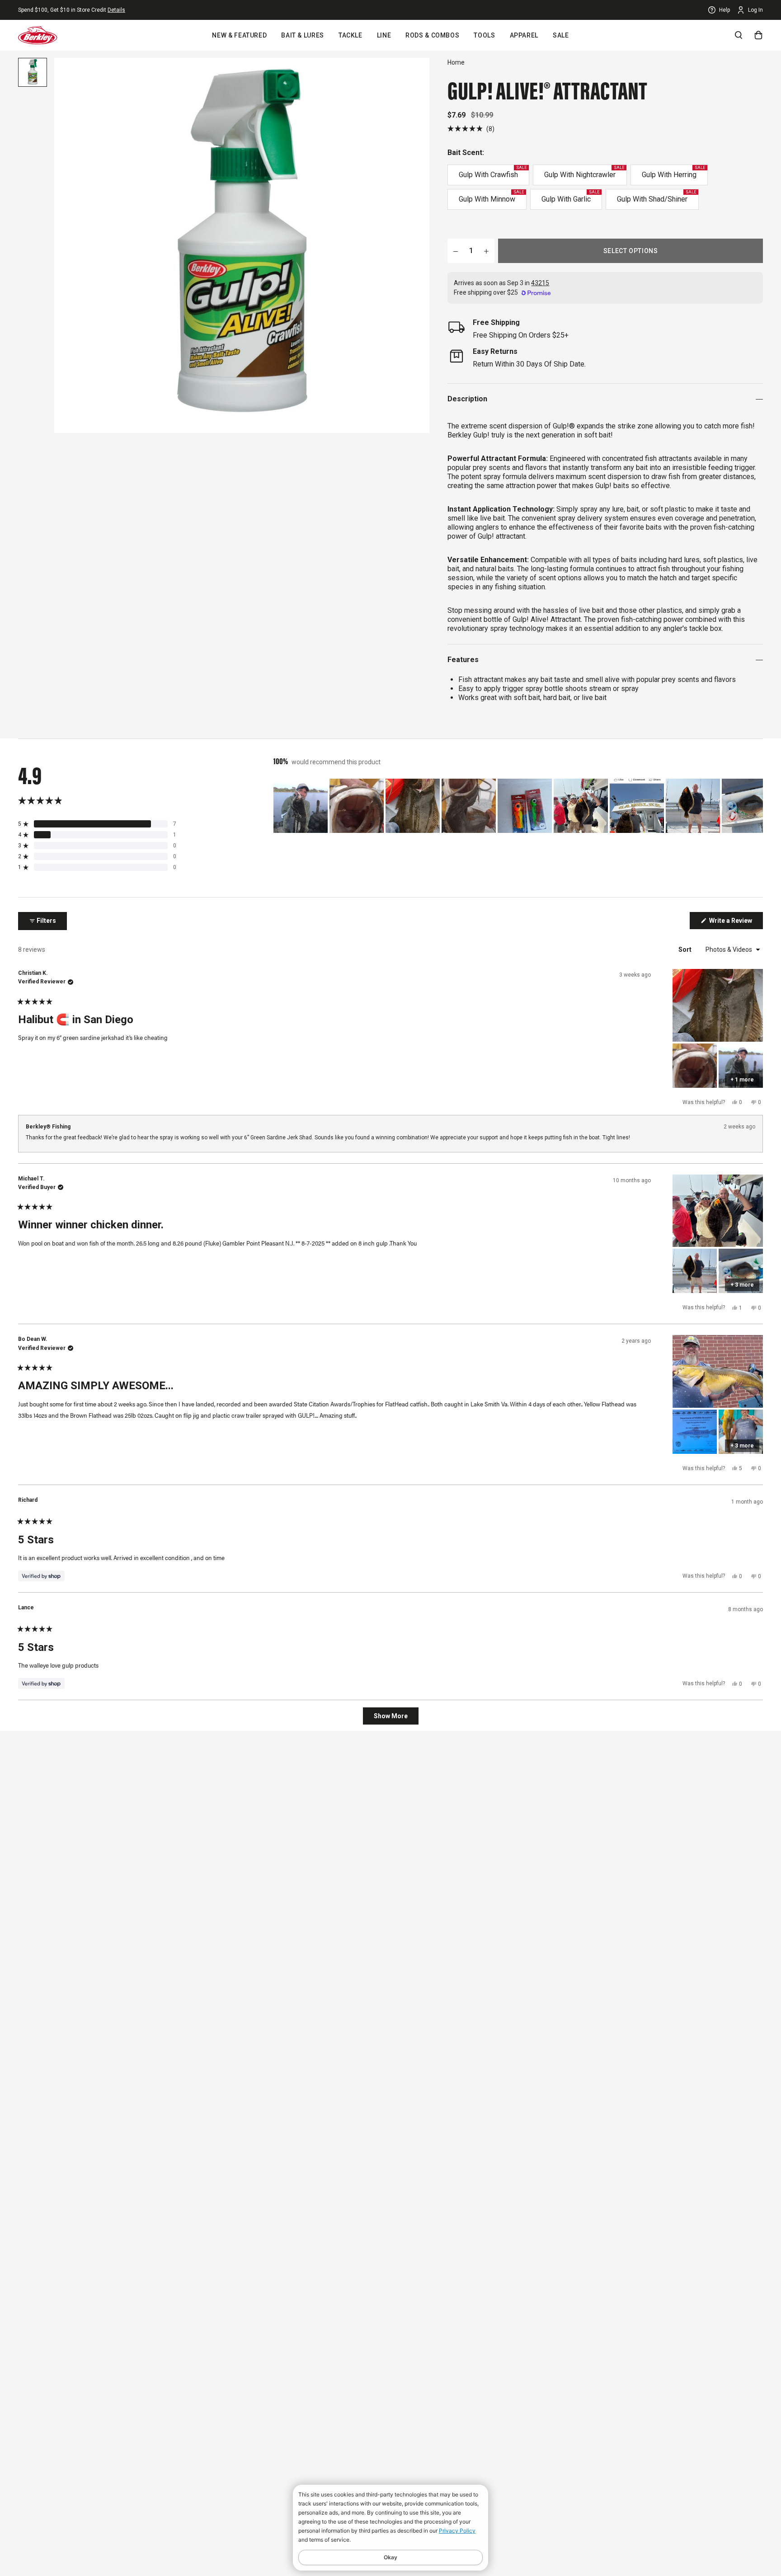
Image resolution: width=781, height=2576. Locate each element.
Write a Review (735, 923)
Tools (484, 35)
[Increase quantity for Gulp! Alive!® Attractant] (486, 251)
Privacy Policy (457, 2531)
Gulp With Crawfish (493, 172)
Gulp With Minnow (491, 197)
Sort (686, 950)
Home (456, 62)
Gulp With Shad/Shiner (656, 197)
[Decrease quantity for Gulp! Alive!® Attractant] (456, 251)
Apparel (524, 35)
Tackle (351, 35)
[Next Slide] (756, 806)
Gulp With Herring (673, 172)
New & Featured (239, 35)
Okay (390, 2557)
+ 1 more (742, 1080)
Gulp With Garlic (570, 197)
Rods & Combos (432, 35)
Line (384, 35)
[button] (471, 129)
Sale (561, 35)
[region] (518, 806)
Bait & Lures (303, 35)
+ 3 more (742, 1285)
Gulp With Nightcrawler (584, 172)
